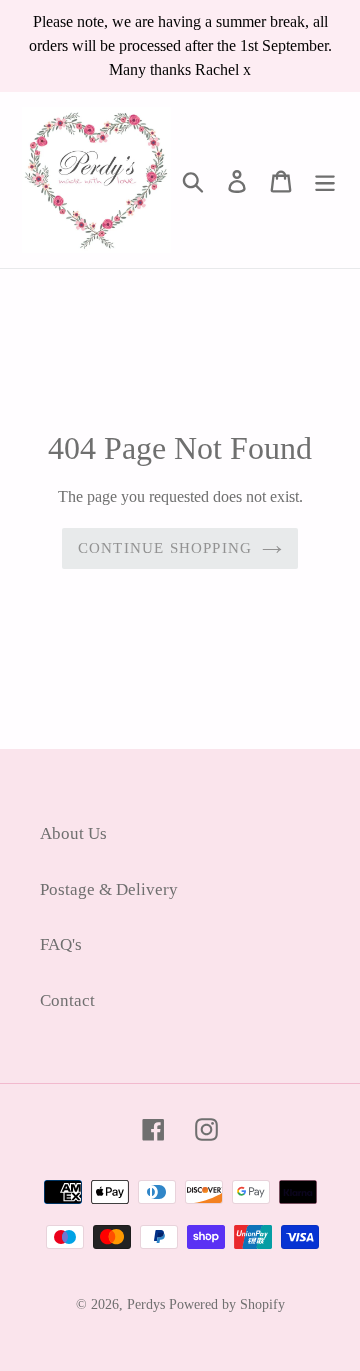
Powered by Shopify (227, 1304)
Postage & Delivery (109, 889)
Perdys (146, 1304)
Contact (67, 1000)
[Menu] (325, 180)
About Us (73, 833)
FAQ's (61, 944)
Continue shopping (165, 548)
